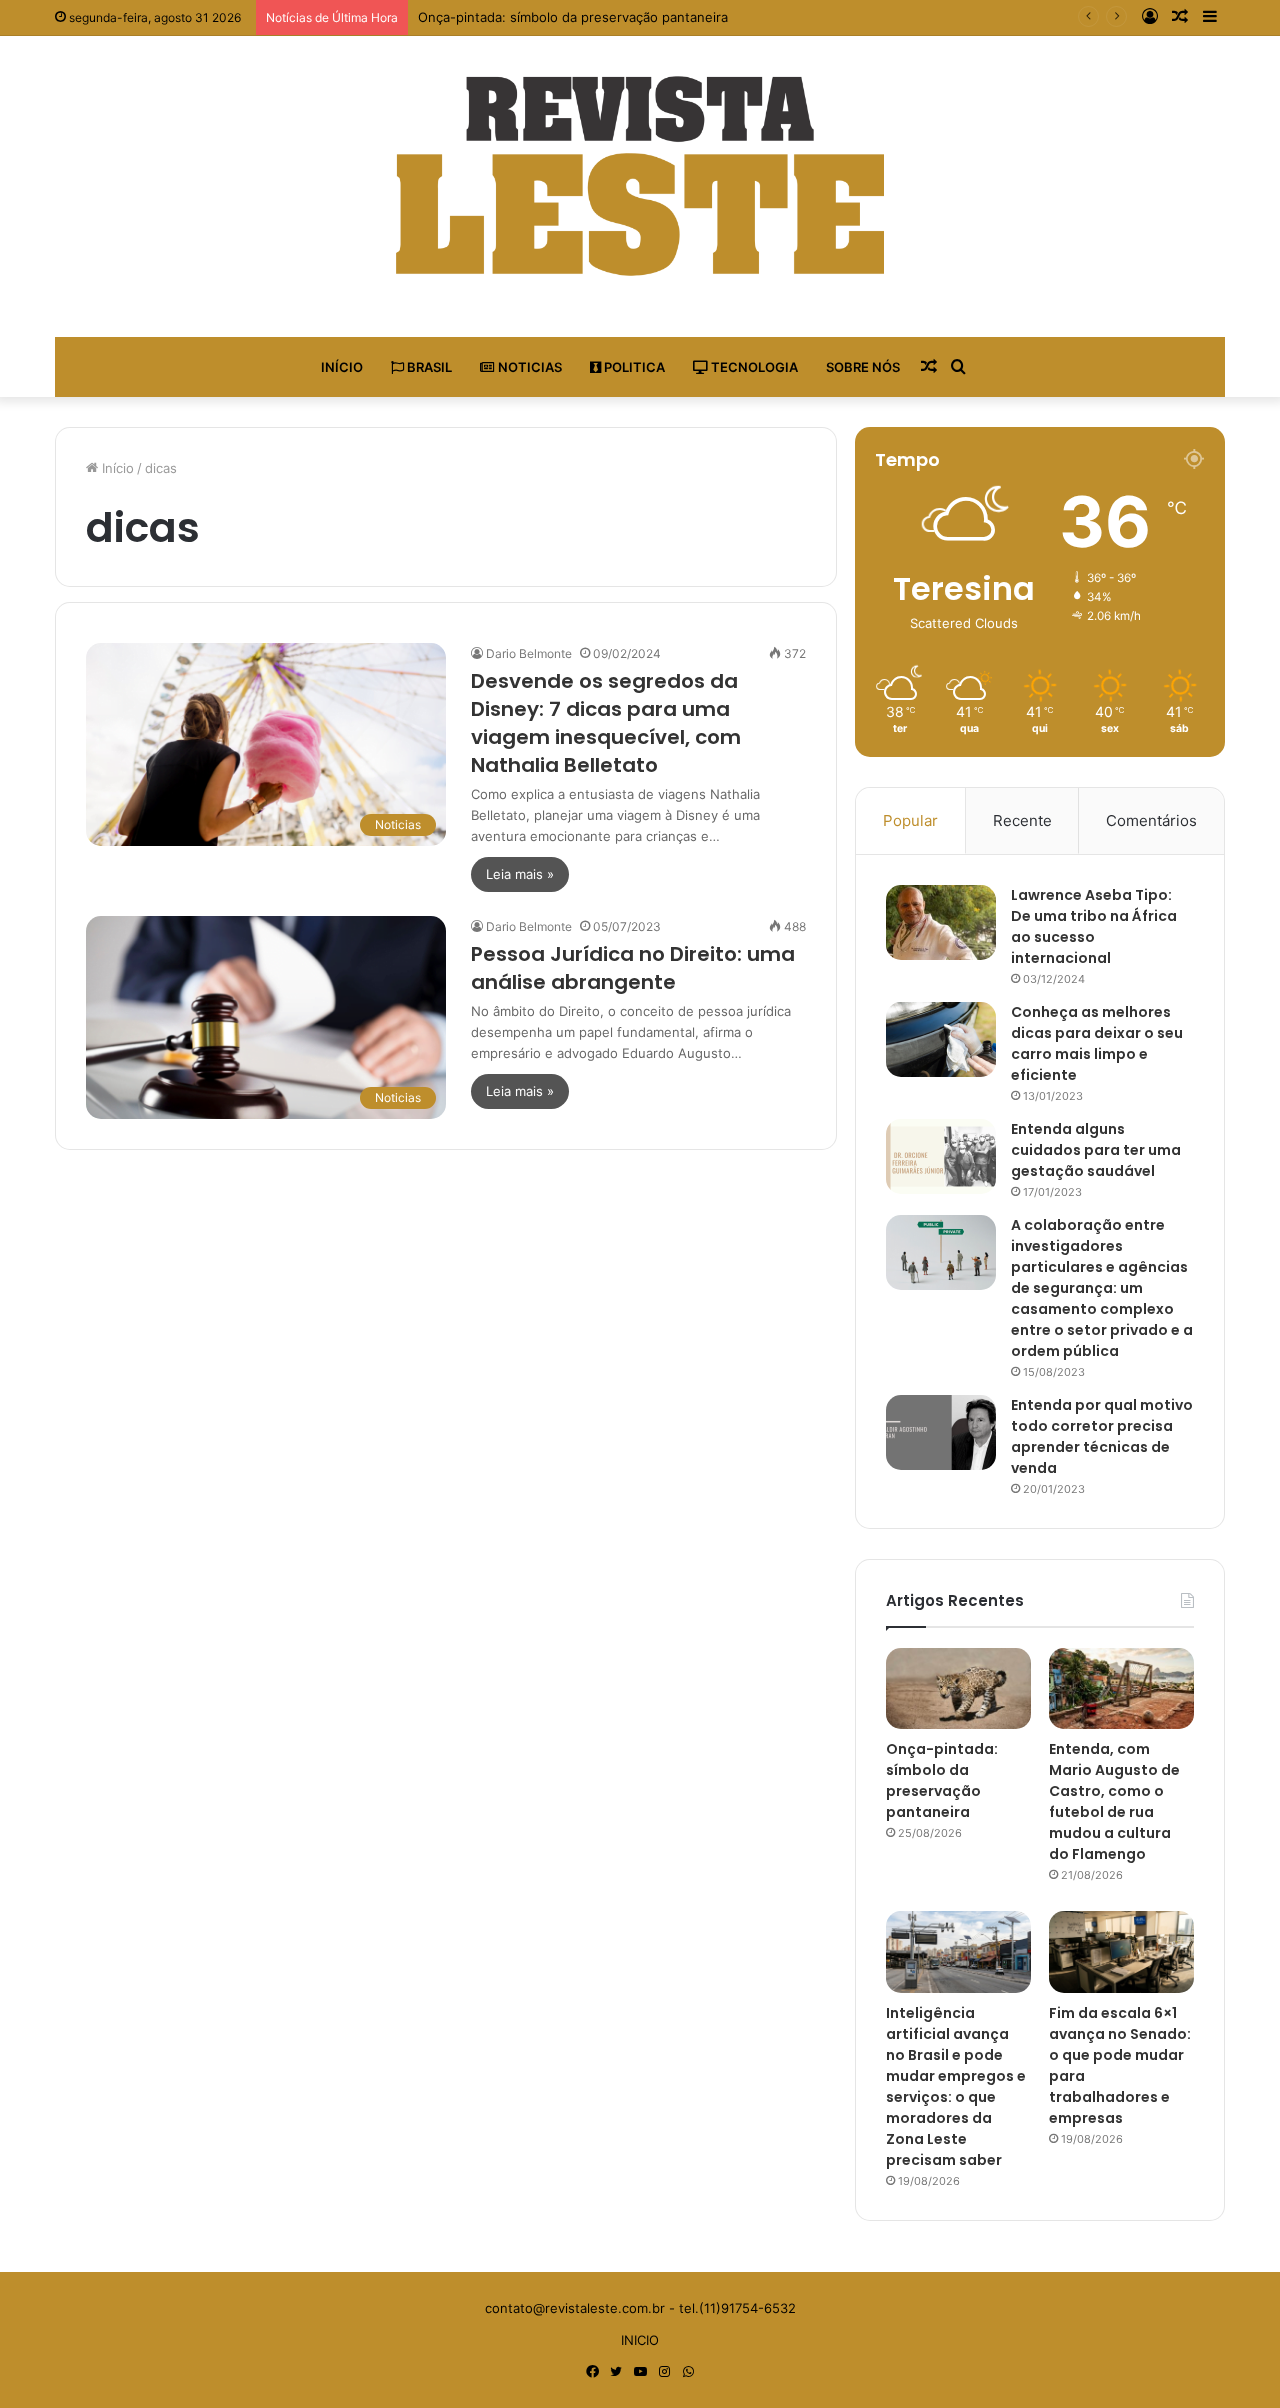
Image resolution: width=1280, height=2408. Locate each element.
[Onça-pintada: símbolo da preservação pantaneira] (958, 1689)
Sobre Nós (863, 367)
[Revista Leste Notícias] (639, 176)
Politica (633, 367)
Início (342, 367)
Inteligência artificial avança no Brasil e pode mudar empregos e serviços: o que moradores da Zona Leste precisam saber (956, 2086)
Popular (910, 820)
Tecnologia (753, 367)
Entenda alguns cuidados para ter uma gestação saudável (1096, 1150)
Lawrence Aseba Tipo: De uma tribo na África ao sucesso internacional (1094, 926)
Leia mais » (520, 874)
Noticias (528, 367)
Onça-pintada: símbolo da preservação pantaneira (573, 17)
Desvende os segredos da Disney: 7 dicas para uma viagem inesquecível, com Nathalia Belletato (606, 723)
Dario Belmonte (529, 653)
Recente (1022, 820)
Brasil (428, 367)
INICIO (640, 2340)
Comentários (1151, 820)
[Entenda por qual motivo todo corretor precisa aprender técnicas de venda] (941, 1432)
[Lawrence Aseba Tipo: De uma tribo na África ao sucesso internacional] (941, 922)
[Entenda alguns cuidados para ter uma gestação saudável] (941, 1156)
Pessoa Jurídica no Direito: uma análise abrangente (633, 968)
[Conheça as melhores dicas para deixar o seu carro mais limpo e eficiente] (941, 1039)
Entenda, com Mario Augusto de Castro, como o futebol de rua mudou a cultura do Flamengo (1114, 1801)
